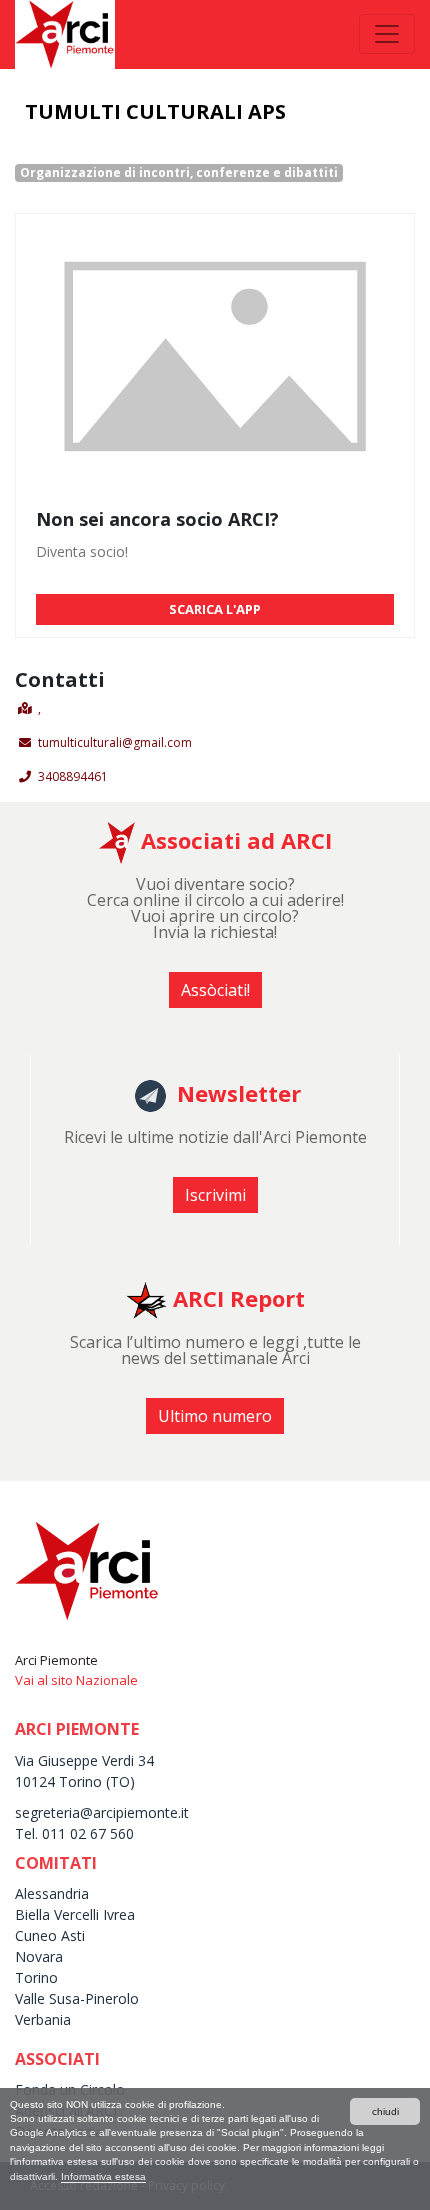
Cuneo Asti (50, 1935)
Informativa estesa (103, 2176)
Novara (39, 1956)
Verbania (43, 2019)
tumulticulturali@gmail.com (115, 742)
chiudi (385, 2111)
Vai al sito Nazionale (76, 1680)
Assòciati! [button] (215, 990)
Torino (36, 1977)
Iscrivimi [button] (215, 1195)
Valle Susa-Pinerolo (77, 1998)
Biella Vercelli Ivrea (75, 1914)
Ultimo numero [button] (215, 1416)
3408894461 (73, 776)
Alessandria (52, 1893)
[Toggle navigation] (387, 34)
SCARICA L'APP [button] (215, 609)
